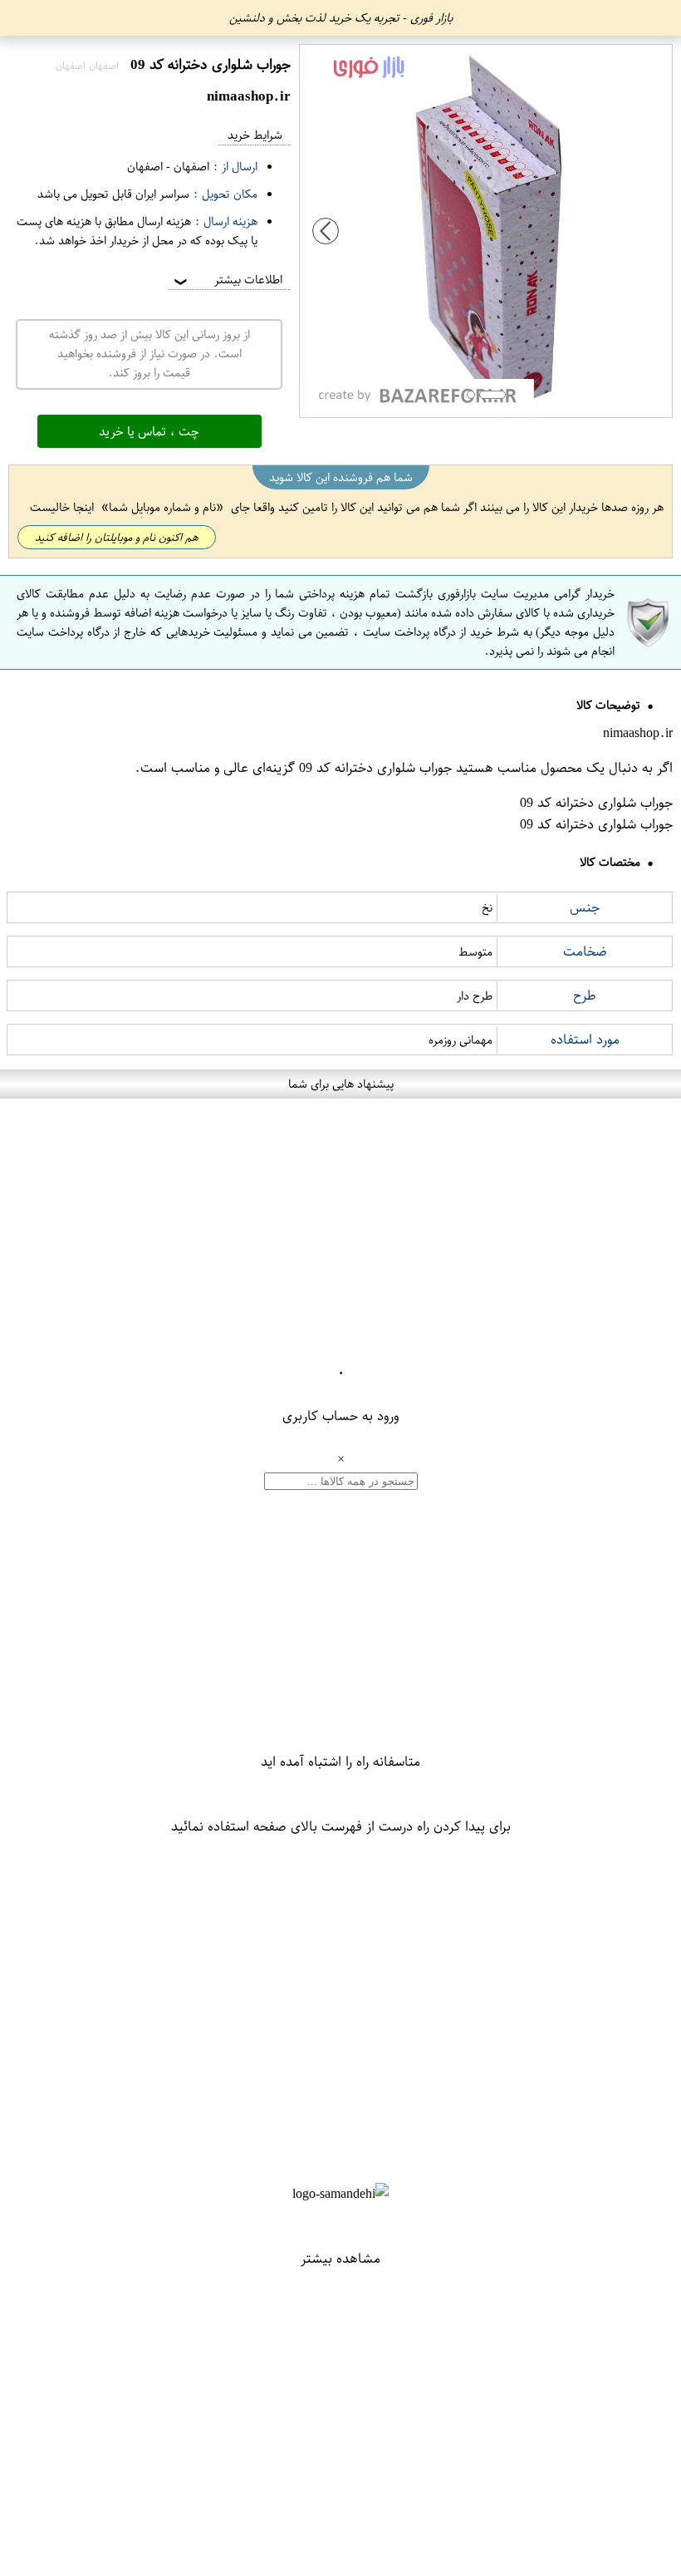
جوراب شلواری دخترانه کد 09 (375, 768)
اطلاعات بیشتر (227, 280)
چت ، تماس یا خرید (149, 431)
